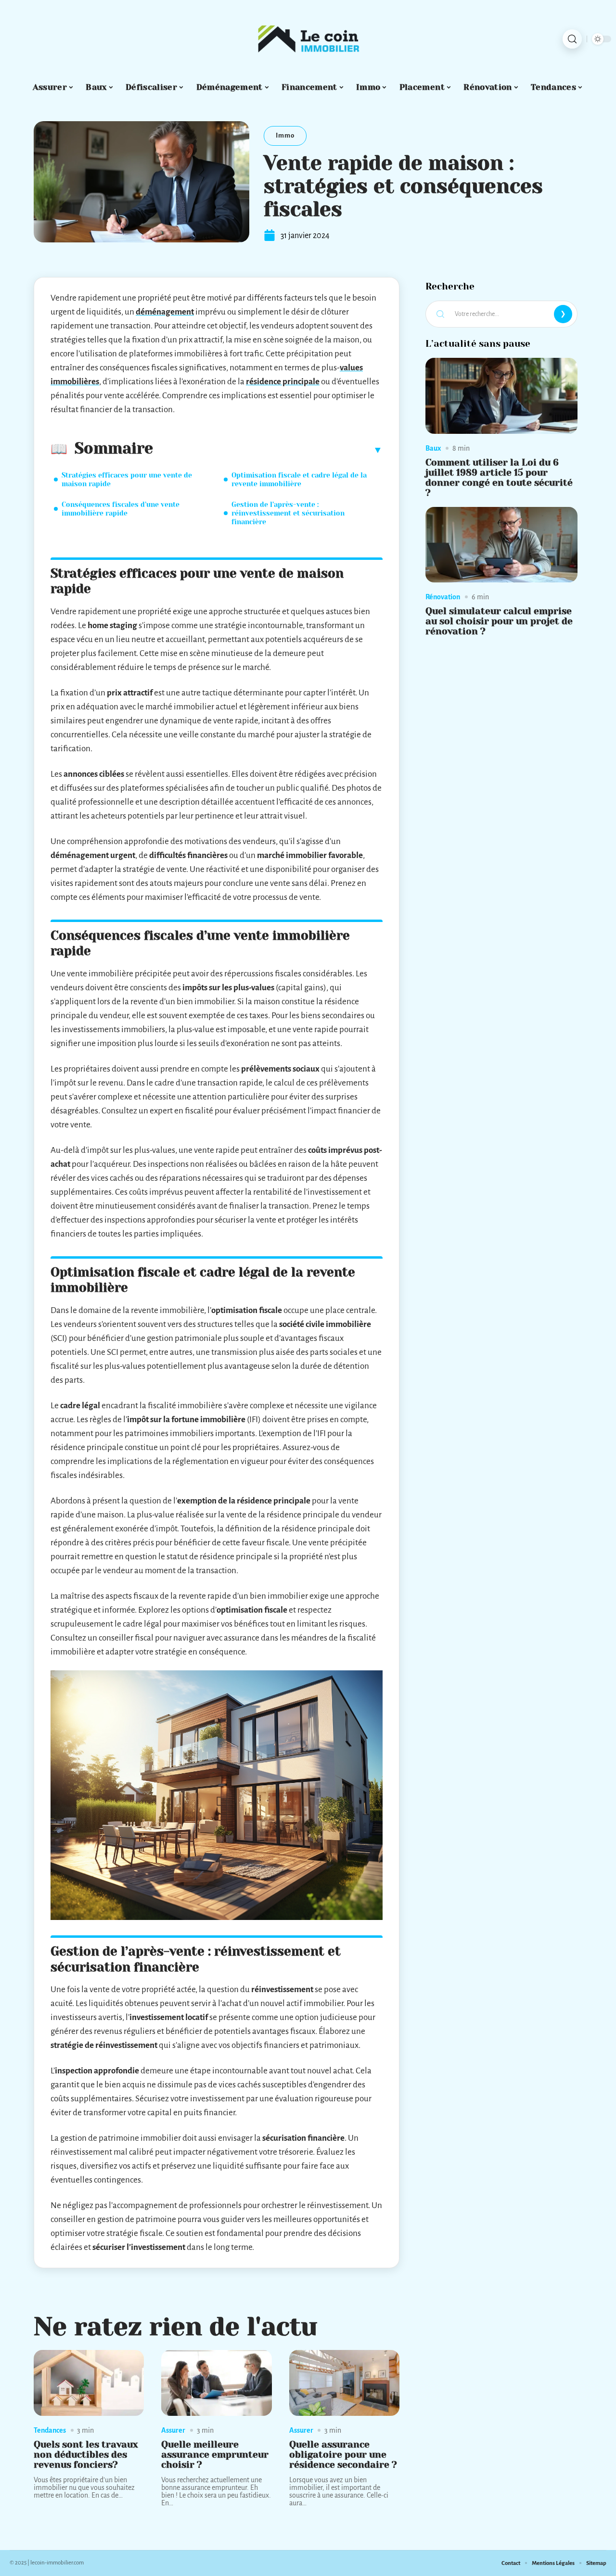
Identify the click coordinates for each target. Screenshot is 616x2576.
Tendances (50, 2430)
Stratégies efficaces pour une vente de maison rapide (127, 480)
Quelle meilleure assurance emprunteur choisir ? (215, 2455)
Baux (433, 448)
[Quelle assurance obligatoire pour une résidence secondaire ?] (344, 2383)
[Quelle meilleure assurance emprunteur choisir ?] (216, 2383)
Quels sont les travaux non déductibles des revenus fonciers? (86, 2455)
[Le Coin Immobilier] (308, 39)
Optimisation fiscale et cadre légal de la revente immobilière (299, 480)
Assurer (173, 2430)
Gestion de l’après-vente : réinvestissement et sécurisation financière (288, 513)
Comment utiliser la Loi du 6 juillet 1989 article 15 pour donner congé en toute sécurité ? (499, 477)
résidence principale (283, 382)
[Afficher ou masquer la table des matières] (268, 450)
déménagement (165, 312)
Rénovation (443, 597)
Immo (285, 135)
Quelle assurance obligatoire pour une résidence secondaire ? (343, 2455)
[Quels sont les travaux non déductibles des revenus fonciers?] (89, 2383)
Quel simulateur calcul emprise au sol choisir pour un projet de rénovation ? (499, 621)
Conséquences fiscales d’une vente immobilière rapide (121, 509)
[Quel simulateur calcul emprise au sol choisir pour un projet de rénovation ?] (501, 545)
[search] (572, 39)
